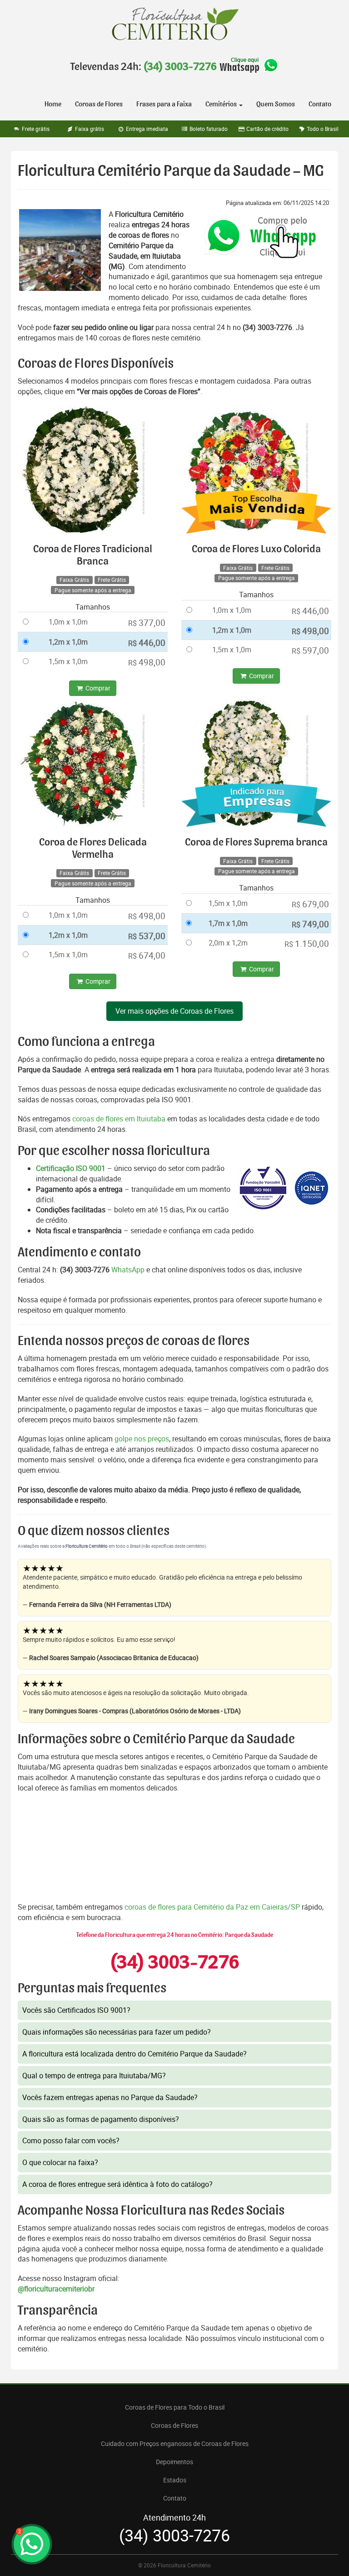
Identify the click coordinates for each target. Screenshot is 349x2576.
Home (53, 104)
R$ (147, 623)
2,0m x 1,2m (228, 943)
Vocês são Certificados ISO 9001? (76, 2010)
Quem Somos (276, 104)
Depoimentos (174, 2462)
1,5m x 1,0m (68, 661)
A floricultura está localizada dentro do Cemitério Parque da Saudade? (135, 2054)
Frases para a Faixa (164, 104)
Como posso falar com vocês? (71, 2141)
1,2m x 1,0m (68, 642)
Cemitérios (222, 104)
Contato (320, 104)
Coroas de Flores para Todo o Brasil (175, 2407)
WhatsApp (128, 1270)
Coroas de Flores (99, 104)
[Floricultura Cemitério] (174, 24)
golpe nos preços (142, 1439)
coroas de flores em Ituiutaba (119, 1119)
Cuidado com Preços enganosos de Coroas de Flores (175, 2443)
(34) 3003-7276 (180, 67)
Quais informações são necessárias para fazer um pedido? (117, 2032)
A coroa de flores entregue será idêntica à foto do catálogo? (117, 2184)
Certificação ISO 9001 (71, 1168)
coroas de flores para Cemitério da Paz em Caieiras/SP (213, 1907)
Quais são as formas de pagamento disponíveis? (101, 2119)
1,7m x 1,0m (228, 923)
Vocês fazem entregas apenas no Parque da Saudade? (110, 2097)
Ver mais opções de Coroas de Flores (174, 1011)
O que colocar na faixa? (60, 2162)
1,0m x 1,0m (68, 622)
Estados (175, 2480)
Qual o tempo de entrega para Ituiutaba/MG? (94, 2076)
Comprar (97, 688)
